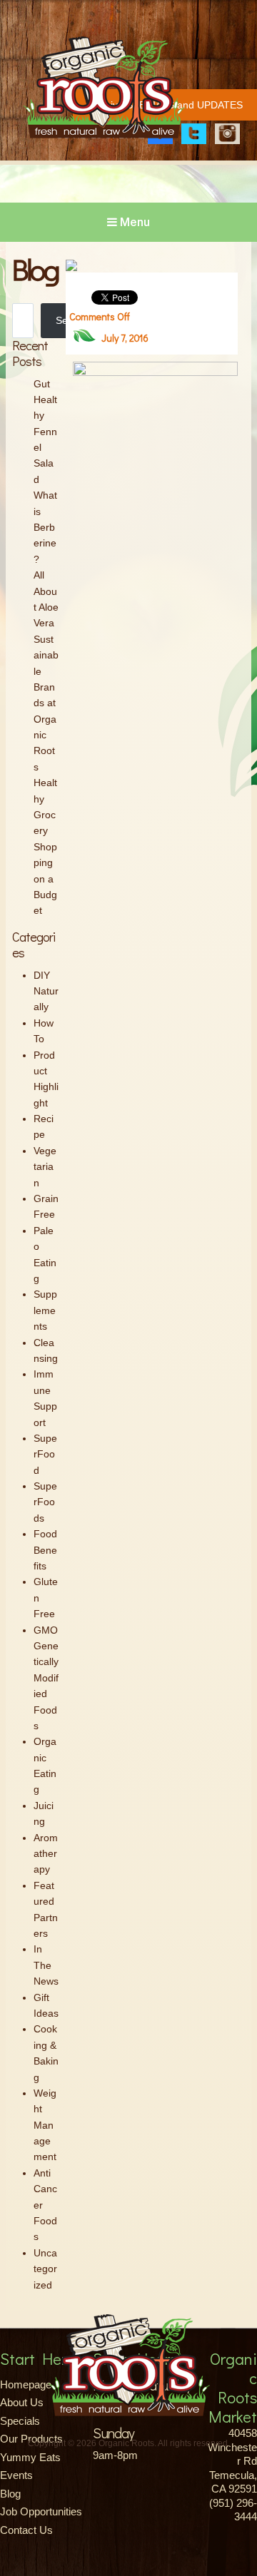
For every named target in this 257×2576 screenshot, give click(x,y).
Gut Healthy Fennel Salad (45, 432)
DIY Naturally (46, 991)
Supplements (45, 1310)
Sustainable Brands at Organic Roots (46, 703)
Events (16, 2475)
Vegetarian (45, 1167)
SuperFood (45, 1454)
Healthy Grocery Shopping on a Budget (45, 846)
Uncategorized (45, 2269)
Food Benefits (45, 1550)
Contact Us (26, 2530)
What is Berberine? (45, 527)
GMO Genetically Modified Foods (46, 1678)
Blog (10, 2494)
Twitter (194, 134)
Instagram (227, 134)
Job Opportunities (41, 2511)
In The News (46, 1965)
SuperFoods (45, 1502)
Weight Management (45, 2125)
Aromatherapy (46, 1854)
